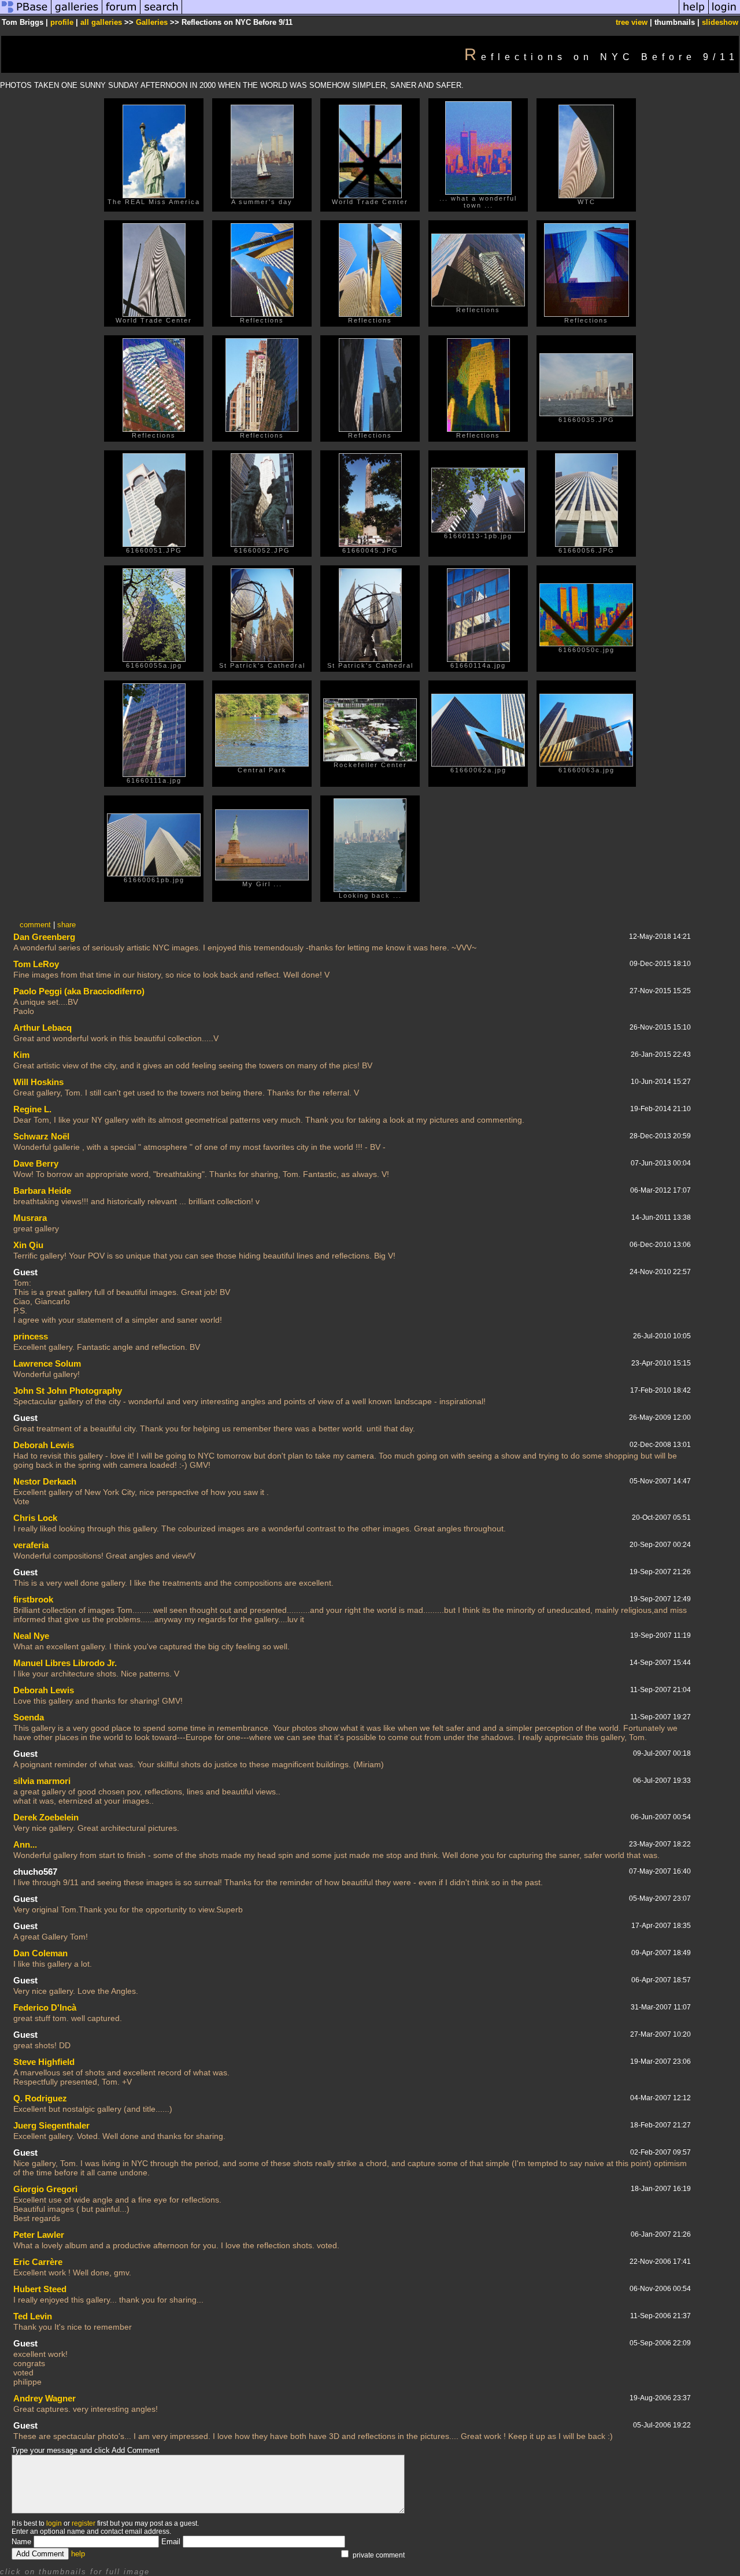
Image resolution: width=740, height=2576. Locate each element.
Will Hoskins (38, 1082)
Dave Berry (36, 1163)
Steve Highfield (44, 2062)
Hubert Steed (40, 2289)
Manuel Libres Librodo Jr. (65, 1663)
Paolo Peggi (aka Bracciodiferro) (79, 991)
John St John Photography (68, 1391)
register (84, 2523)
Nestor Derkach (45, 1481)
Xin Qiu (28, 1245)
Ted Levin (33, 2316)
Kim (21, 1055)
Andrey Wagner (45, 2398)
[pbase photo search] (161, 14)
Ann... (25, 1844)
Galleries (152, 22)
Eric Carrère (38, 2262)
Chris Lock (35, 1518)
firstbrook (33, 1599)
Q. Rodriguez (40, 2098)
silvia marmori (42, 1781)
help (78, 2554)
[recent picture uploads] (77, 14)
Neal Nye (31, 1636)
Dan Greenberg (44, 937)
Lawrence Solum (47, 1363)
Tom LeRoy (36, 964)
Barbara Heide (42, 1191)
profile (62, 22)
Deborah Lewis (44, 1445)
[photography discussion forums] (121, 14)
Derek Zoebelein (46, 1817)
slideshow (720, 22)
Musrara (30, 1218)
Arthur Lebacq (42, 1028)
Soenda (29, 1717)
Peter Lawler (39, 2235)
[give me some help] (694, 14)
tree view (632, 22)
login (54, 2523)
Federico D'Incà (45, 2007)
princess (31, 1336)
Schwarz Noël (41, 1136)
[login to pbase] (724, 14)
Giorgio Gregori (45, 2189)
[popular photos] (430, 14)
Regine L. (32, 1109)
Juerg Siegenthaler (51, 2125)
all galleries (101, 22)
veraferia (31, 1545)
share (66, 925)
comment (35, 925)
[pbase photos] (26, 14)
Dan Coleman (40, 1953)
